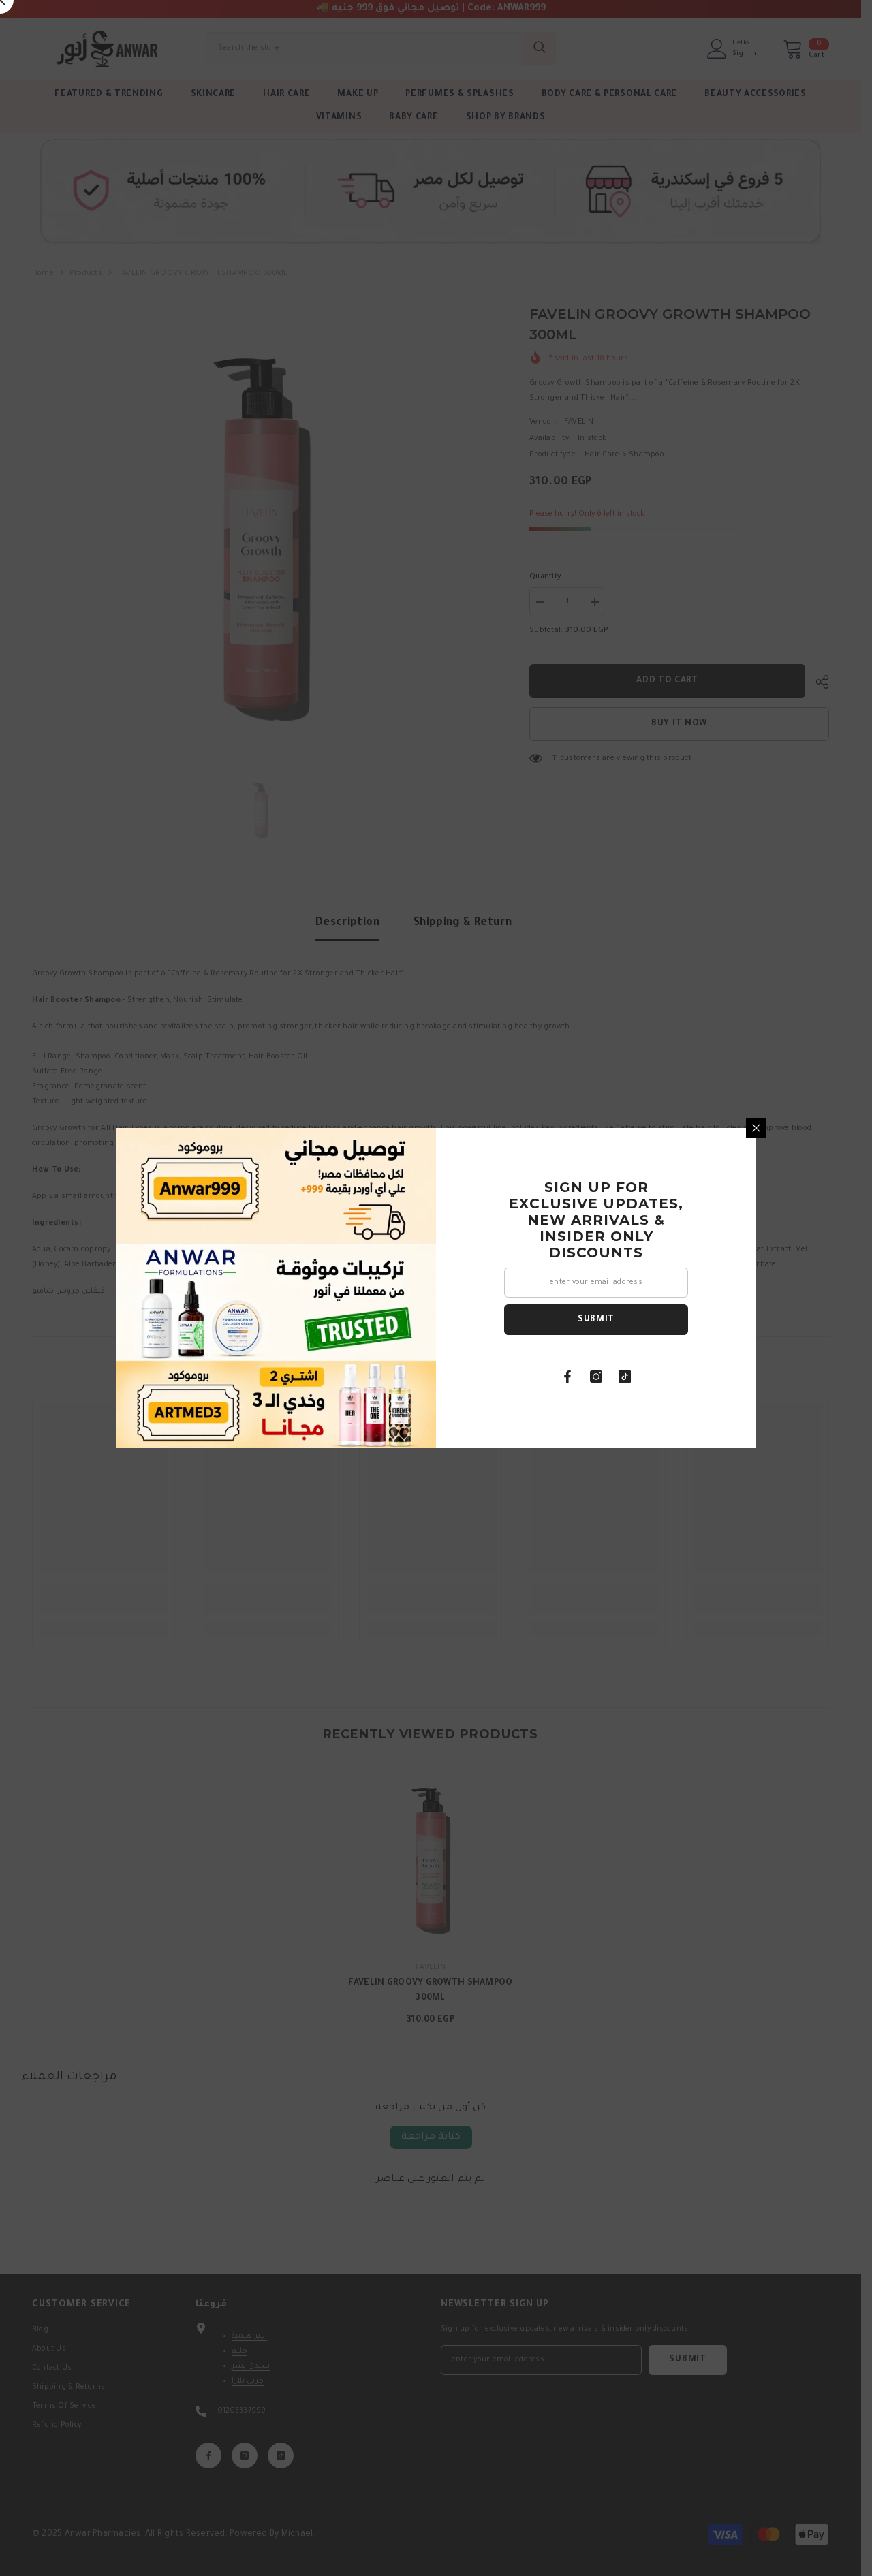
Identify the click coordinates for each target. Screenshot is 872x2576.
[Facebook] (567, 1377)
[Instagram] (596, 1377)
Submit (596, 1320)
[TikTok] (625, 1377)
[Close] (756, 1128)
